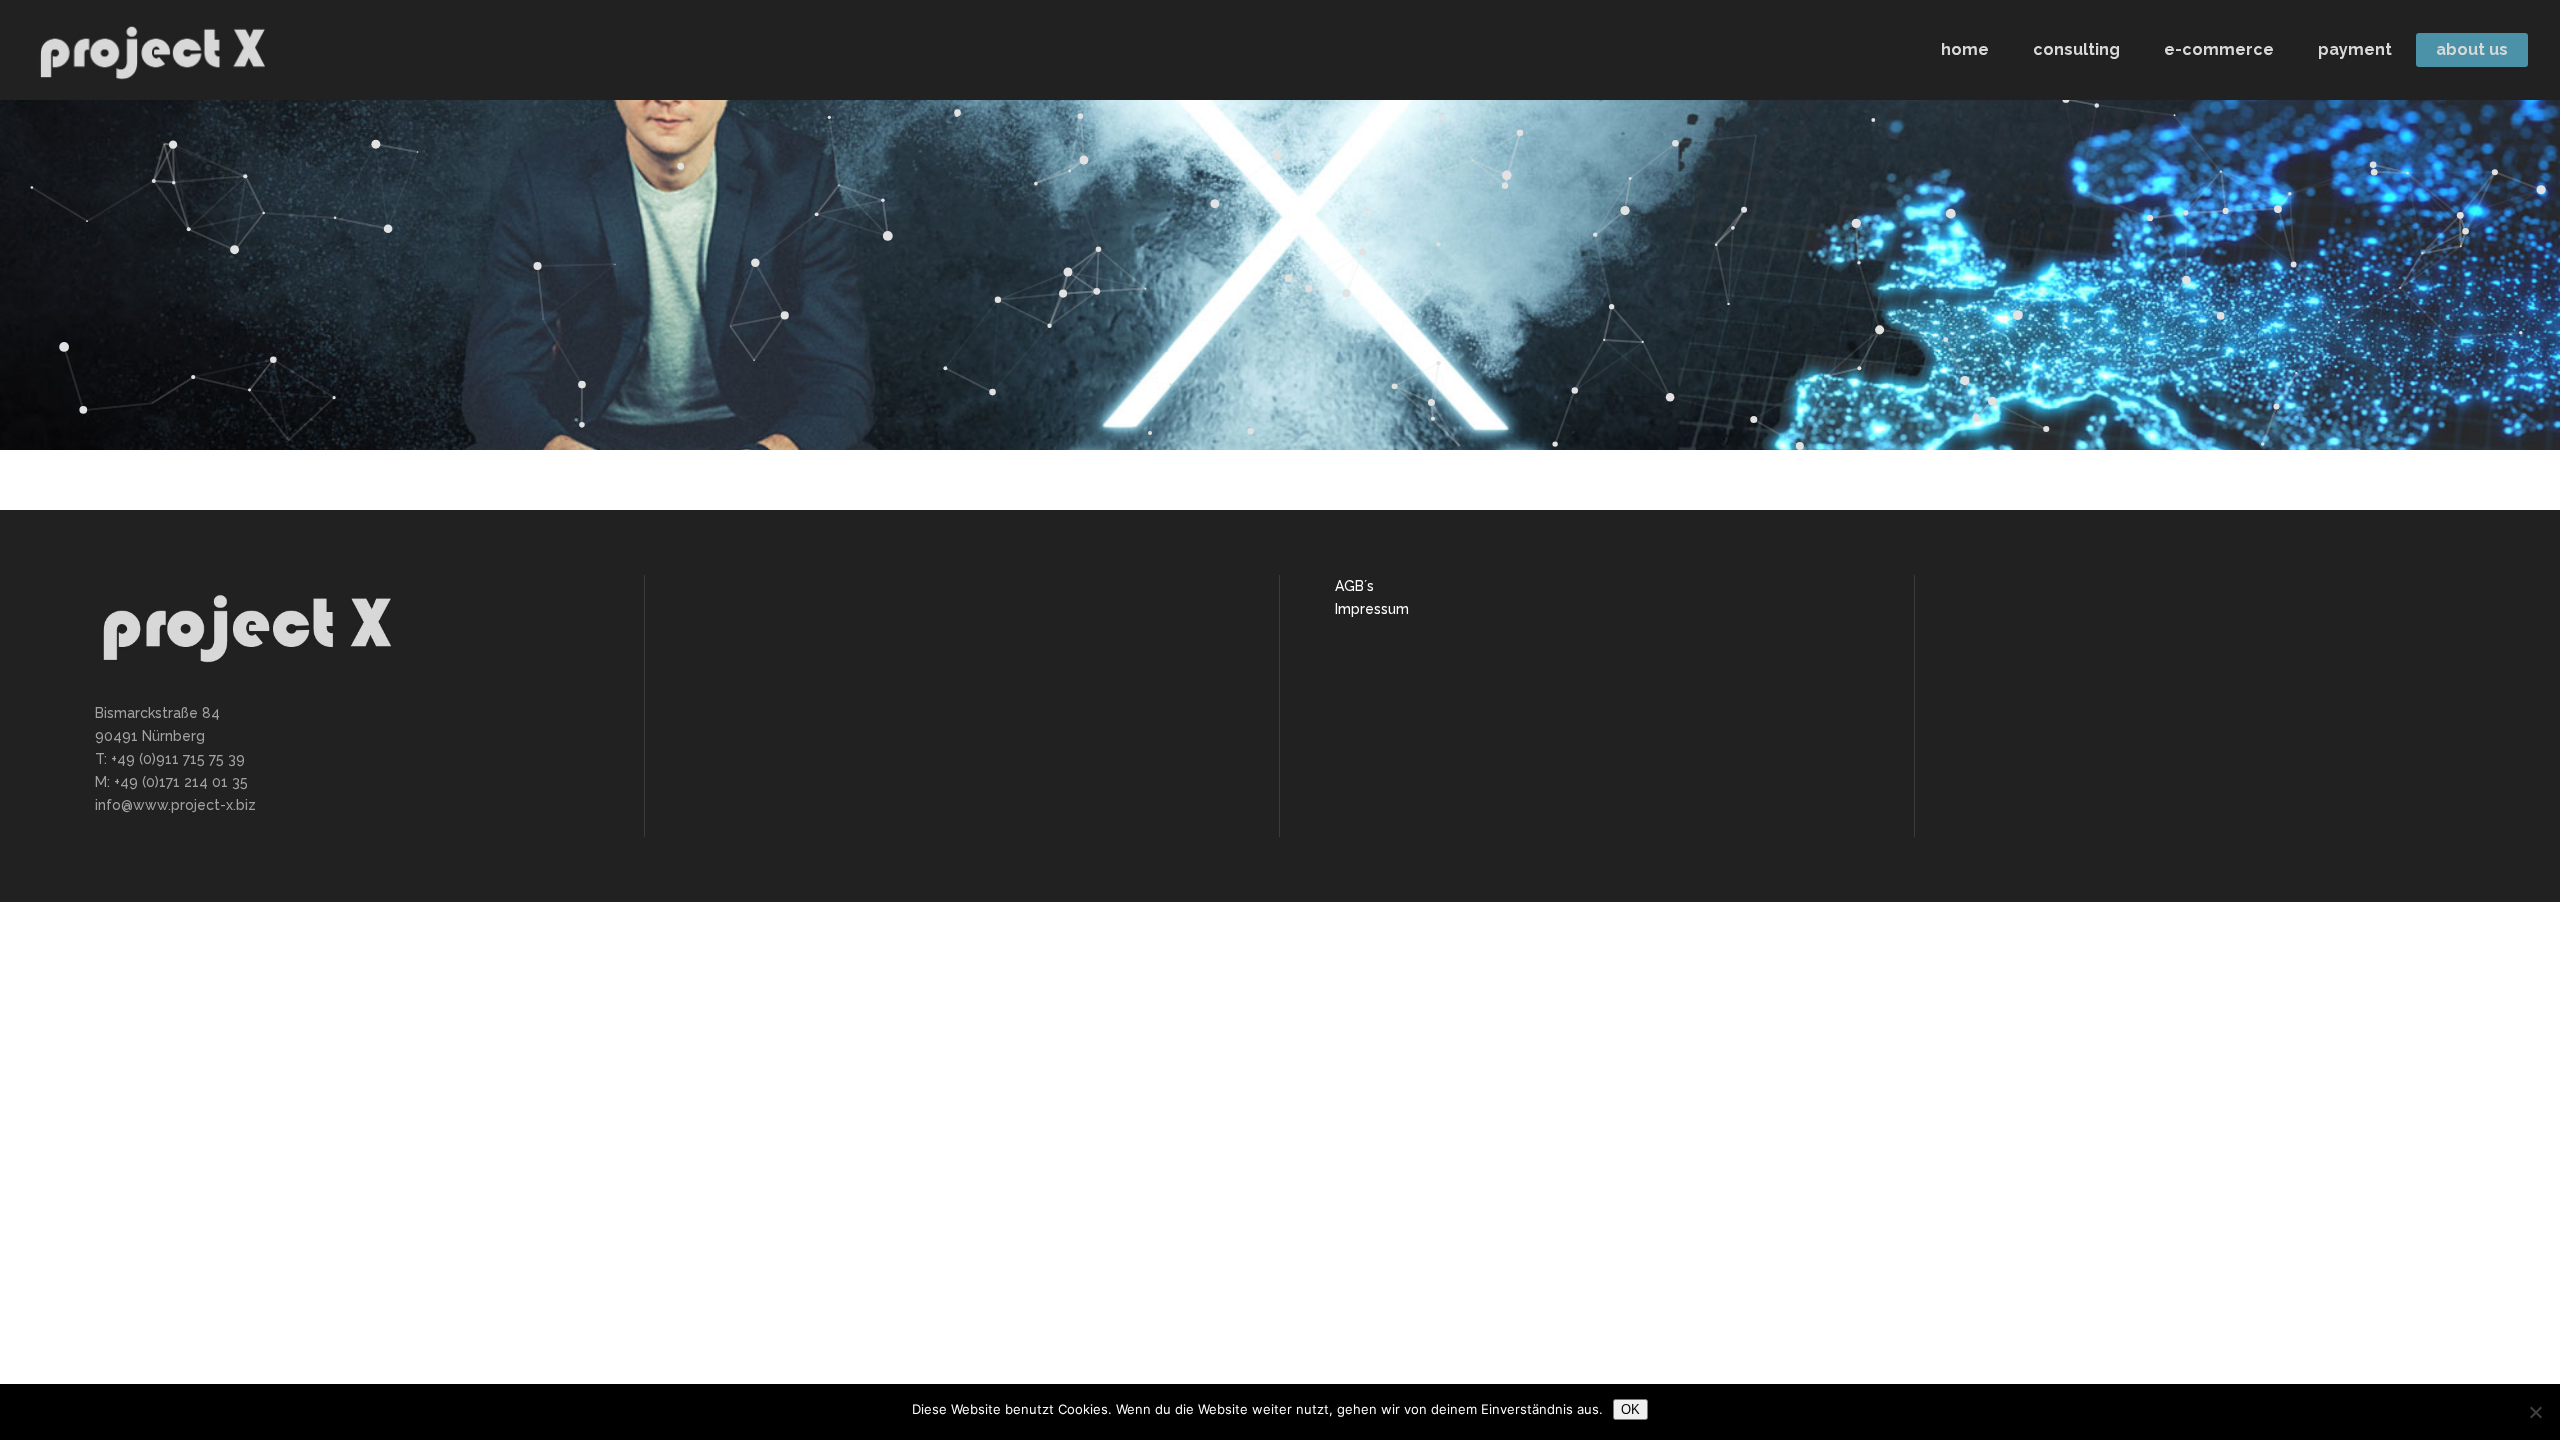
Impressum (1372, 609)
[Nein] (2535, 1412)
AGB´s (1354, 586)
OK (1630, 1409)
